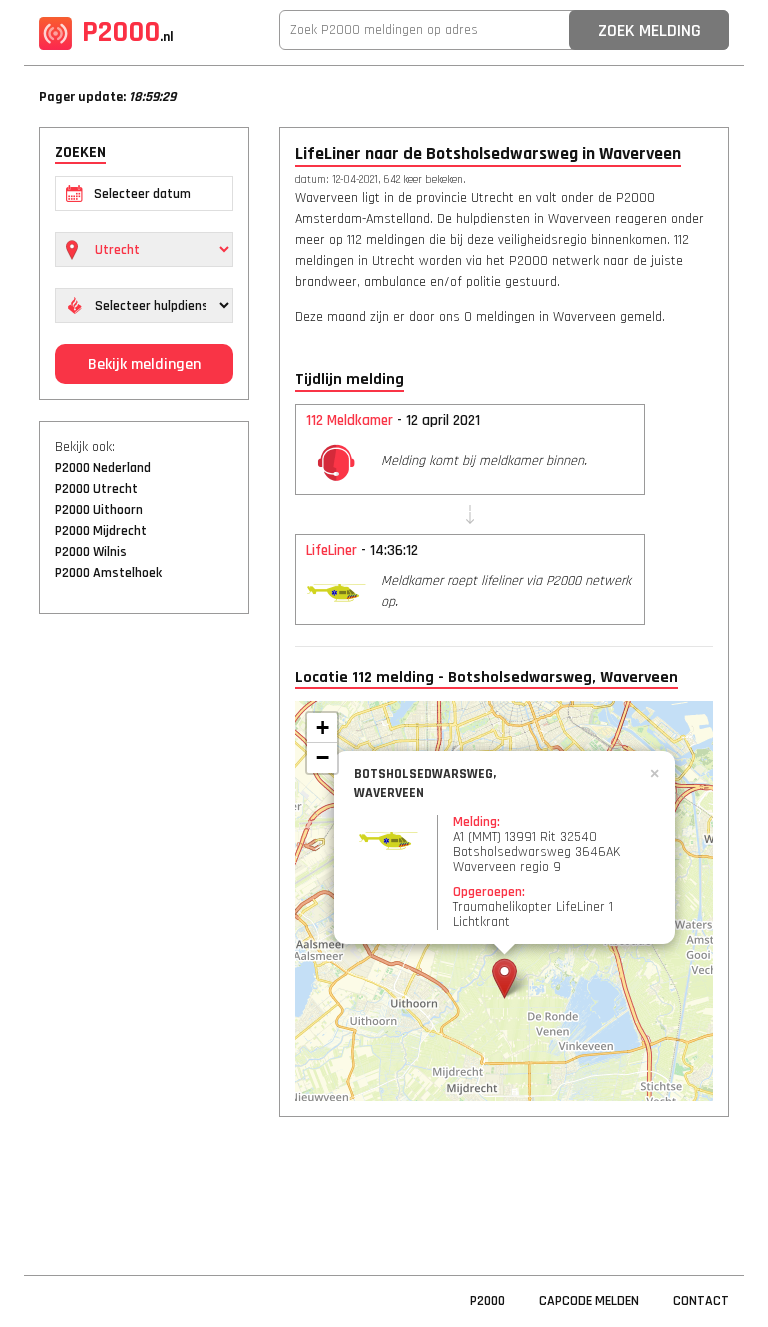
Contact (701, 1301)
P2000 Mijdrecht (101, 531)
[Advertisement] (144, 935)
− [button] (322, 757)
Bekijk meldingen (144, 364)
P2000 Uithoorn (99, 510)
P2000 (128, 32)
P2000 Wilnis (91, 552)
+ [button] (322, 727)
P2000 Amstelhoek (108, 573)
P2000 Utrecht (96, 489)
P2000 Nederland (103, 468)
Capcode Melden (589, 1301)
